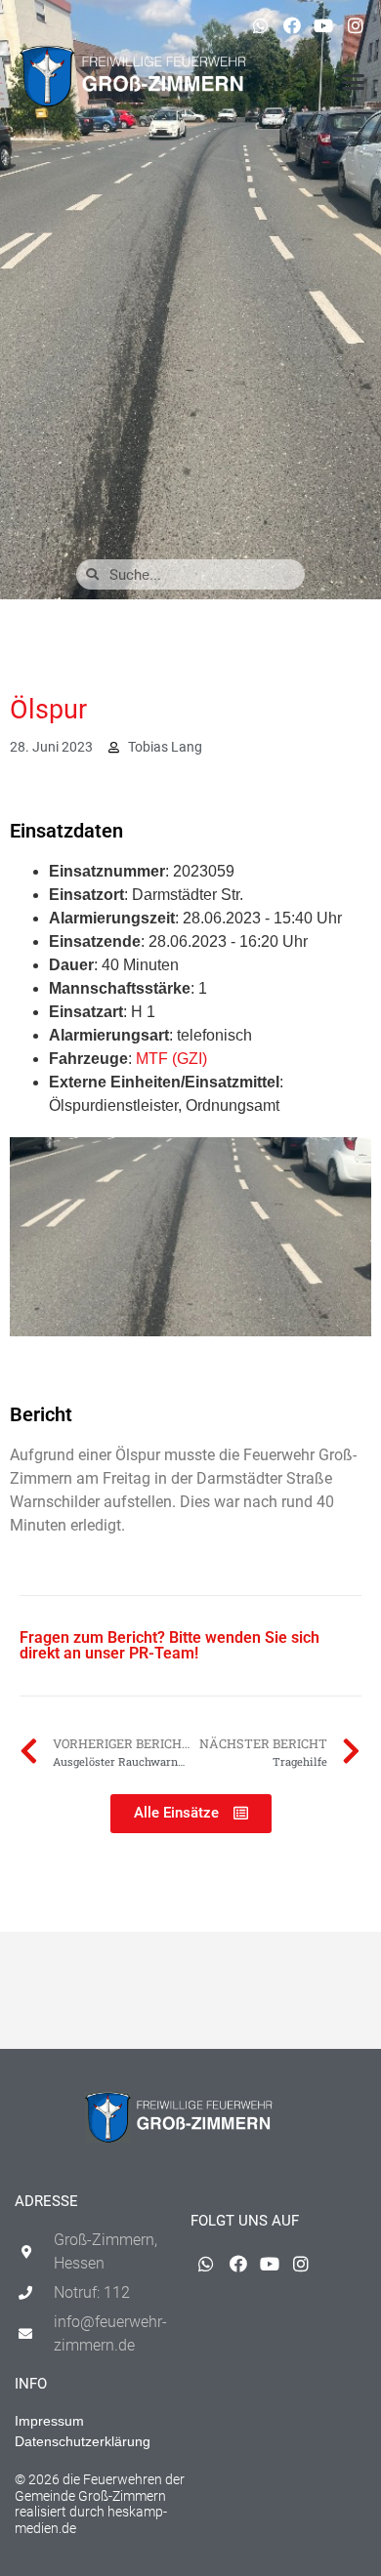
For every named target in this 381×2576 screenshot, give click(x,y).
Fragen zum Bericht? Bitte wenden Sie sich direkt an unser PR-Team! (169, 1645)
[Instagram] (356, 25)
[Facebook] (292, 25)
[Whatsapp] (260, 25)
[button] (354, 82)
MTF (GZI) (171, 1059)
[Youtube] (323, 25)
